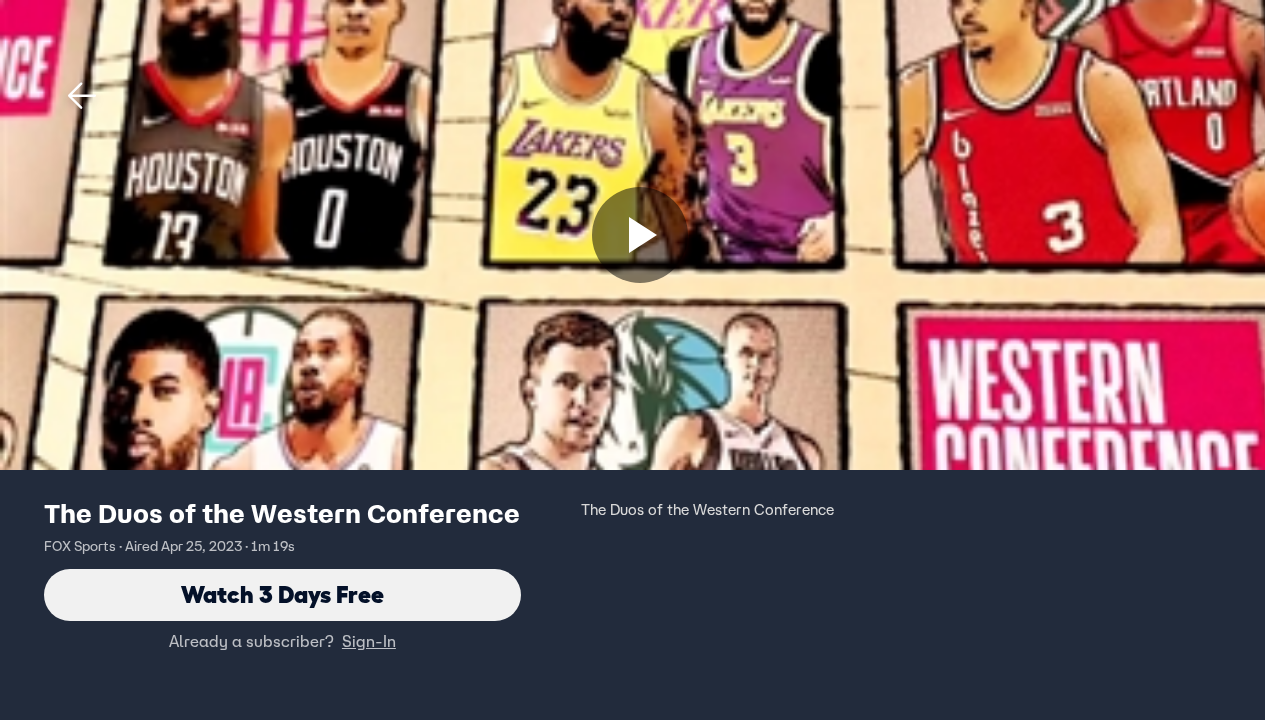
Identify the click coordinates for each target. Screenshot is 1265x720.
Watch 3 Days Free (282, 594)
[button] (82, 96)
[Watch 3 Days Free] (640, 235)
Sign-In (369, 641)
